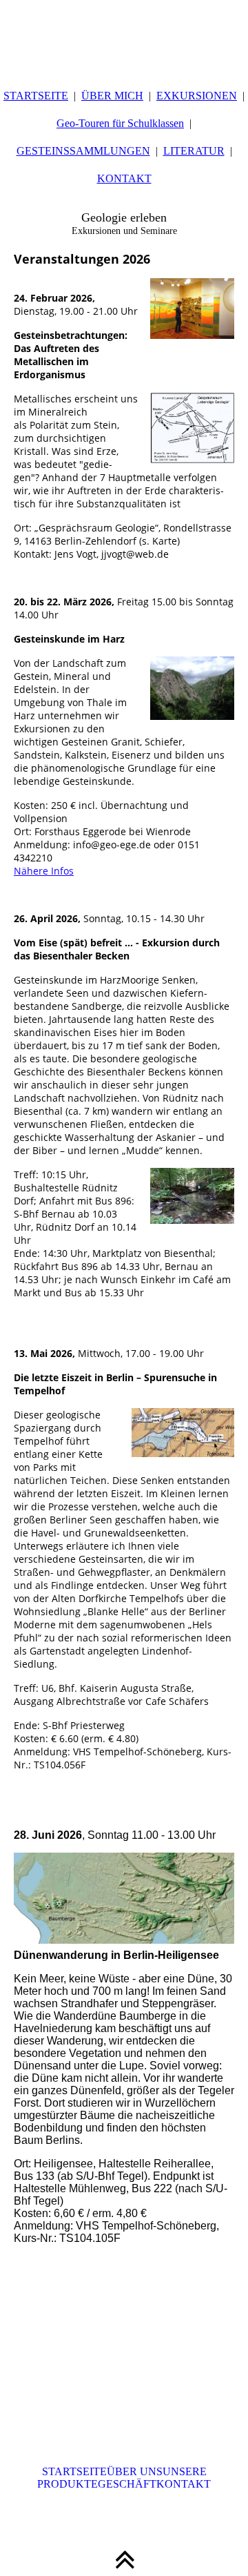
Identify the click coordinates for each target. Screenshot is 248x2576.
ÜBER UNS (135, 2471)
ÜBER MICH (112, 96)
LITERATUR (194, 151)
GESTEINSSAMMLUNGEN (83, 151)
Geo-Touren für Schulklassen (120, 123)
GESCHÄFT (127, 2484)
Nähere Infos (44, 871)
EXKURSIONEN (197, 96)
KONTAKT (124, 178)
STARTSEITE (36, 96)
